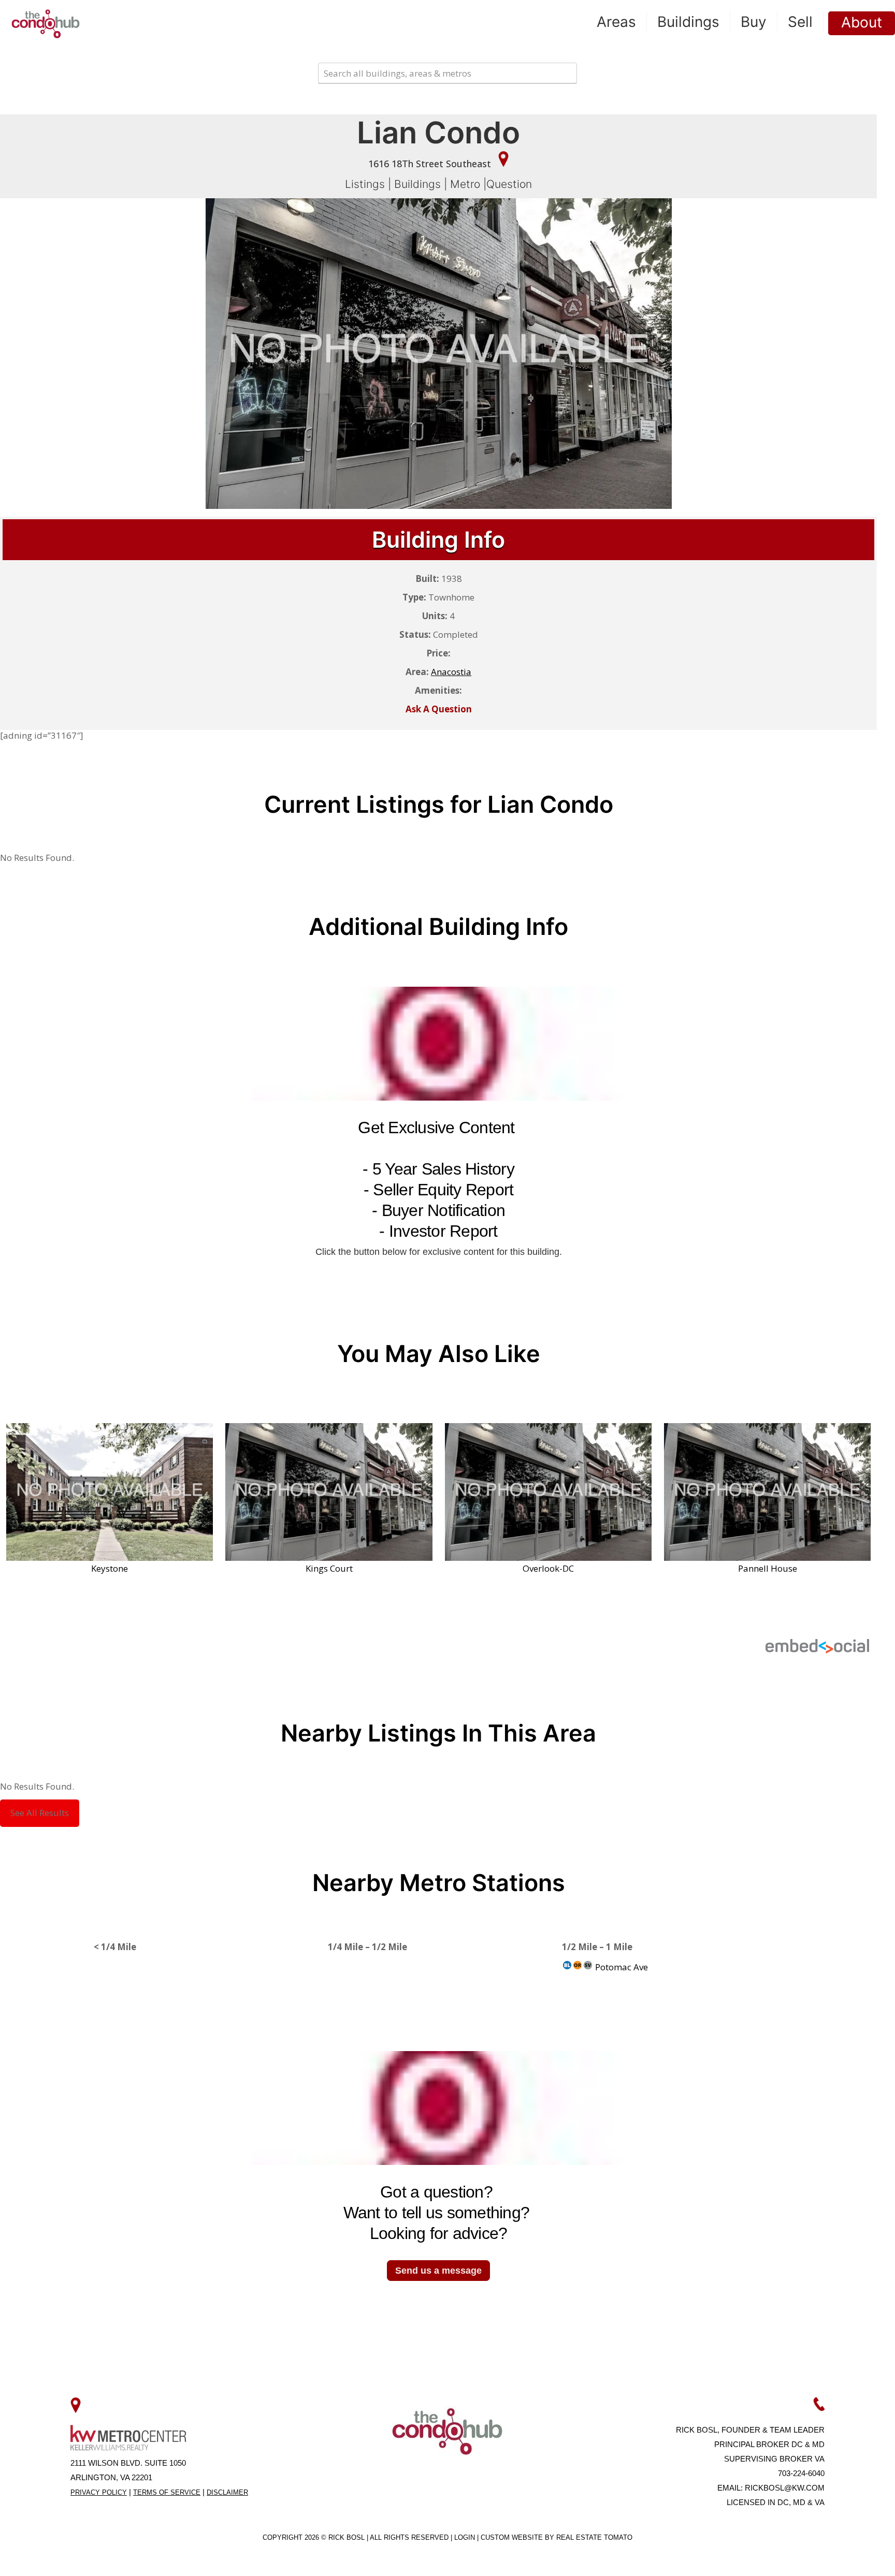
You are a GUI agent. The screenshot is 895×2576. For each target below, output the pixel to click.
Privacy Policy (99, 2492)
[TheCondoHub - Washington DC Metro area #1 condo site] (46, 23)
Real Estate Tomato (594, 2537)
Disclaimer (227, 2492)
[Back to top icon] (845, 2555)
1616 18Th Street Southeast (431, 164)
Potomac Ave (620, 1967)
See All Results (40, 1813)
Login (466, 2537)
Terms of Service (167, 2492)
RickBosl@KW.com (785, 2488)
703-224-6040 (801, 2473)
